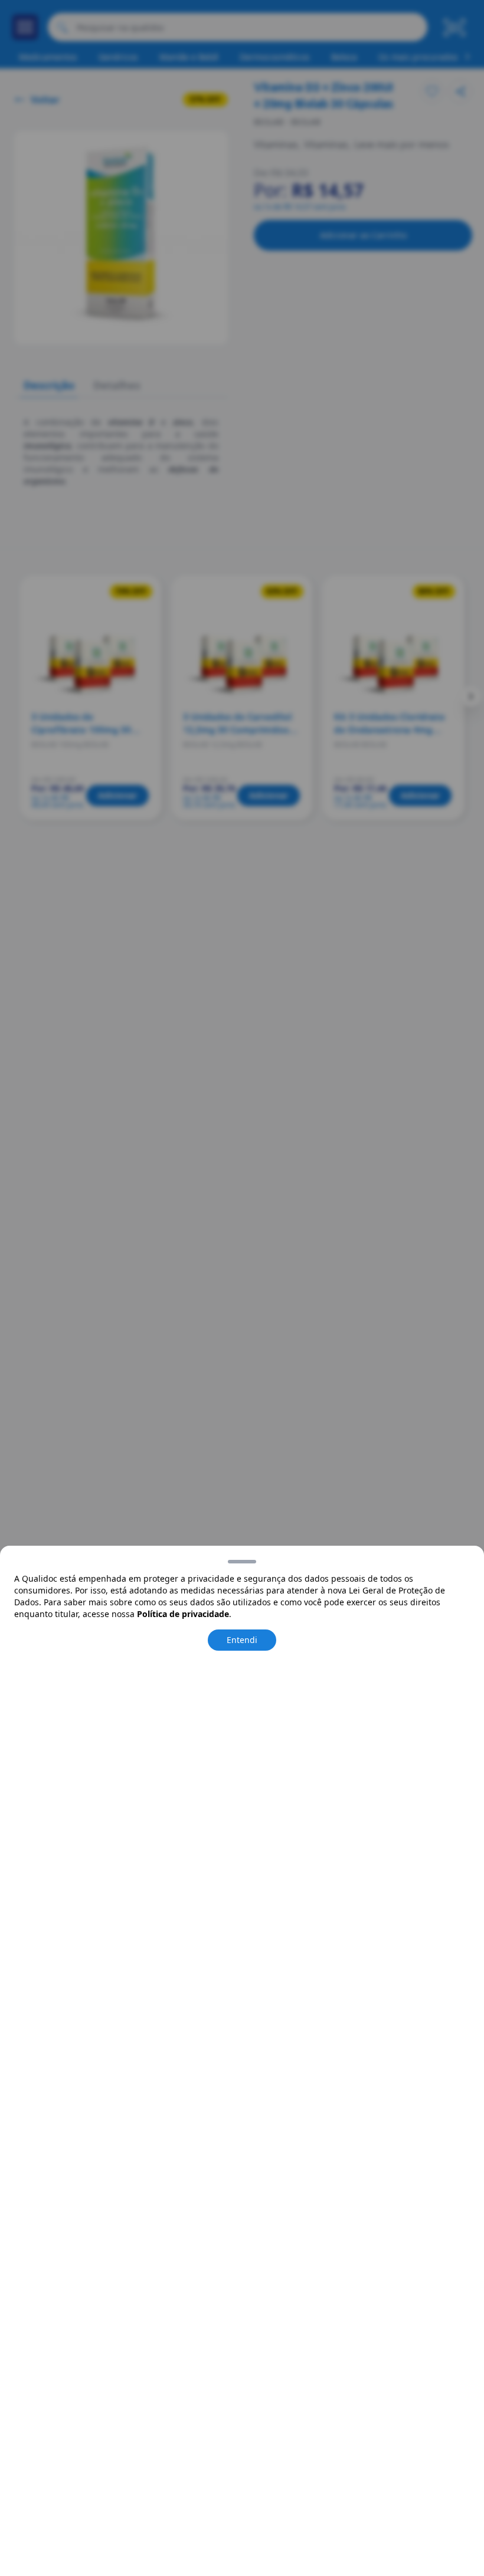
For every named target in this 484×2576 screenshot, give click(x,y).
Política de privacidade (183, 1614)
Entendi (242, 1640)
